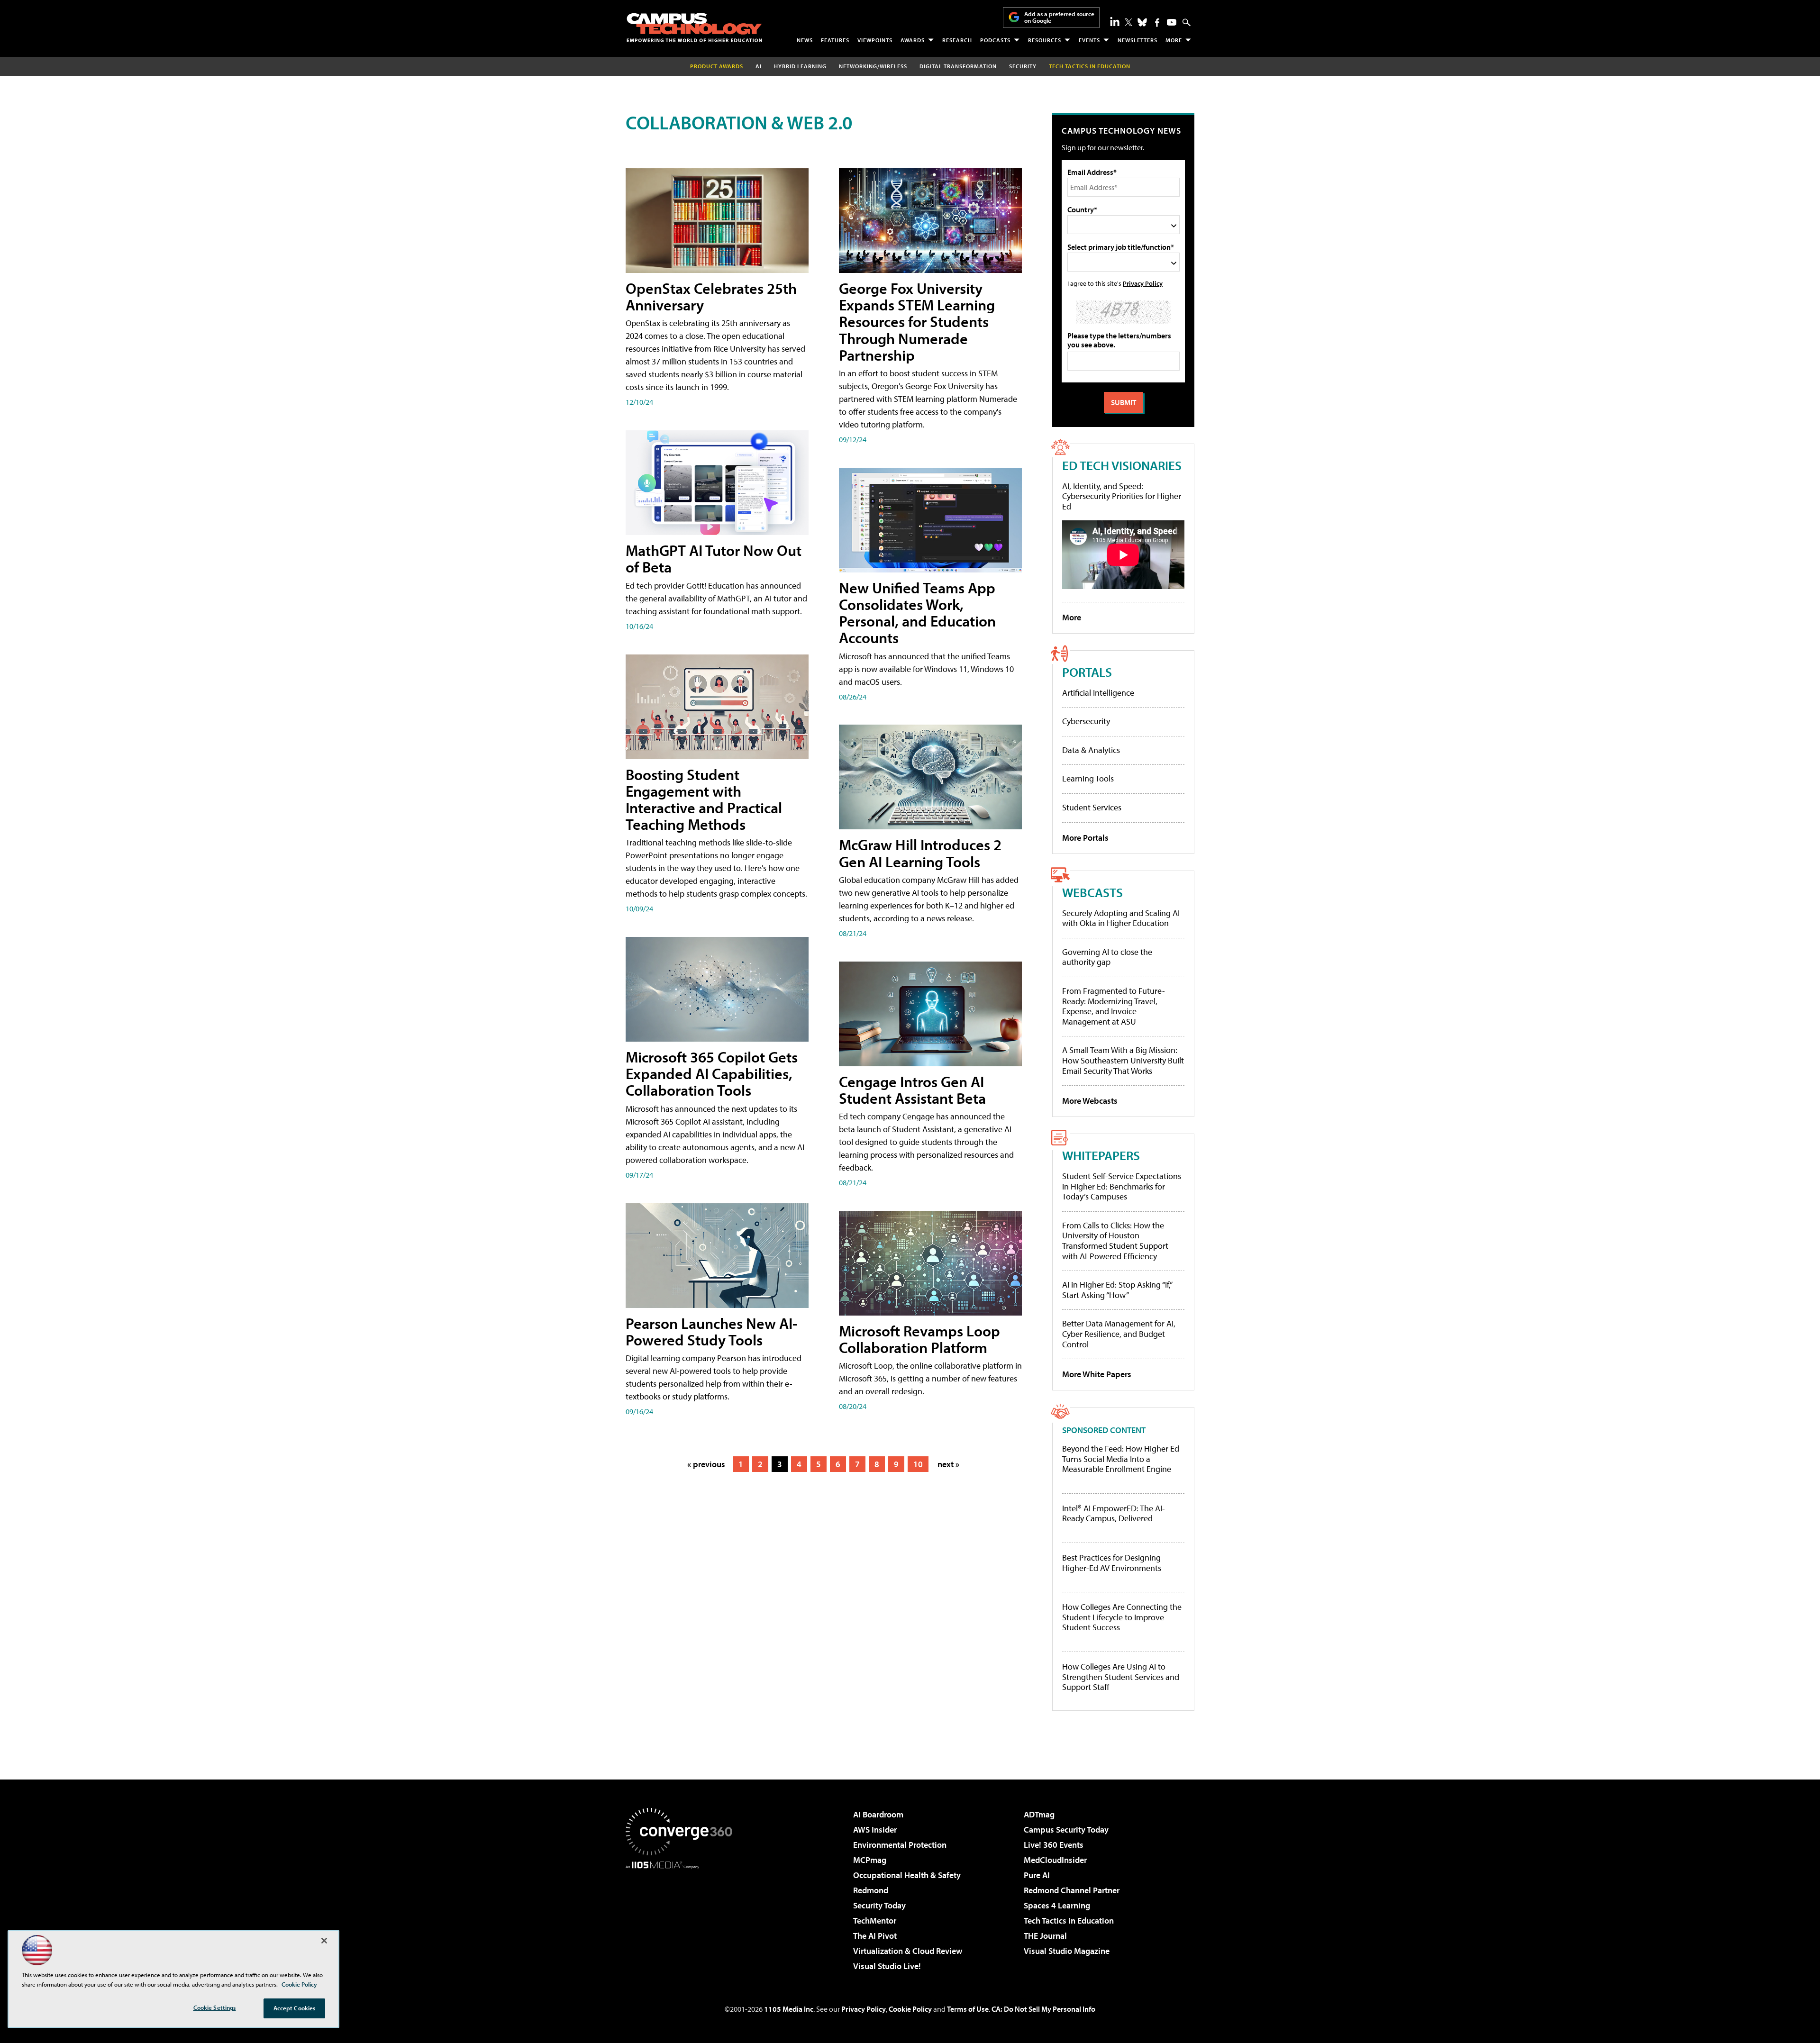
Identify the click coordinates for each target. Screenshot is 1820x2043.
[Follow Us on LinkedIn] (1115, 21)
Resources (1045, 40)
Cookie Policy (910, 2009)
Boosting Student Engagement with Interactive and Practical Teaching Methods (704, 799)
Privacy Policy (1143, 283)
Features (835, 40)
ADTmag (1039, 1814)
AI (759, 66)
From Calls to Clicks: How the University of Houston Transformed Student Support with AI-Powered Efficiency (1115, 1241)
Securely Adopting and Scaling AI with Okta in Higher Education (1121, 918)
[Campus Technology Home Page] (694, 27)
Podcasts (995, 40)
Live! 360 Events (1054, 1845)
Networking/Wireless (873, 66)
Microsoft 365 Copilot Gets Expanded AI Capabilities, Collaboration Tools (712, 1073)
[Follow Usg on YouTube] (1172, 22)
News (805, 40)
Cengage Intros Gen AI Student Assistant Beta (912, 1090)
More (1174, 40)
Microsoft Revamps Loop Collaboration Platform (919, 1339)
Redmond (871, 1890)
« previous (706, 1464)
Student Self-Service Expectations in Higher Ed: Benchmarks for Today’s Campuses (1122, 1186)
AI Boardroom (878, 1814)
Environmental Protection (900, 1845)
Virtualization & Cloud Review (908, 1951)
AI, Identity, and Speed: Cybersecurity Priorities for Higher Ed (1122, 496)
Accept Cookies (295, 2008)
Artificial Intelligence (1098, 693)
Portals (1087, 672)
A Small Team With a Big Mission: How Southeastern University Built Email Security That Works (1123, 1060)
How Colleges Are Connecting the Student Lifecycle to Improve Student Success (1122, 1617)
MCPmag (870, 1860)
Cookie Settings (215, 2007)
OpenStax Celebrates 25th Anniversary (711, 296)
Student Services (1092, 807)
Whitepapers (1101, 1155)
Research (957, 40)
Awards (913, 40)
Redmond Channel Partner (1072, 1890)
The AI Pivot (875, 1936)
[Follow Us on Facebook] (1157, 23)
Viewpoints (875, 40)
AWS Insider (875, 1830)
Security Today (879, 1905)
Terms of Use (968, 2009)
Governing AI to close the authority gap (1107, 957)
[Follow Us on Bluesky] (1142, 22)
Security (1023, 66)
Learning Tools (1088, 778)
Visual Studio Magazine (1067, 1951)
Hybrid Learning (800, 66)
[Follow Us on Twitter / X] (1128, 22)
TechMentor (875, 1920)
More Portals (1085, 838)
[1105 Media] (682, 1917)
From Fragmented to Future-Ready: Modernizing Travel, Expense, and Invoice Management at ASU (1114, 1006)
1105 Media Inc (789, 2009)
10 (918, 1464)
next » (948, 1464)
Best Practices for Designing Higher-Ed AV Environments (1112, 1563)
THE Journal (1045, 1936)
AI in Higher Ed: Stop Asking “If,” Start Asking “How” (1117, 1290)
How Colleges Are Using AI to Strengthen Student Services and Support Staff (1121, 1677)
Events (1089, 40)
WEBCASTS (1092, 892)
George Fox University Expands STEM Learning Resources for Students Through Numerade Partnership (917, 322)
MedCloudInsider (1055, 1860)
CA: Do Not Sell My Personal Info (1043, 2009)
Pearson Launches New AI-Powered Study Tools (711, 1331)
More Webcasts (1090, 1101)
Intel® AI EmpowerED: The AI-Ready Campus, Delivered (1114, 1513)
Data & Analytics (1091, 750)
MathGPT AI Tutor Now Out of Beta (714, 558)
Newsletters (1137, 40)
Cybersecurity (1086, 721)
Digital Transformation (958, 66)
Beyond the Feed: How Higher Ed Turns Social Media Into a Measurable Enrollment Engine (1121, 1459)
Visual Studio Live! (887, 1966)
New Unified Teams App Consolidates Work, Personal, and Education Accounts (917, 613)
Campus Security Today (1066, 1830)
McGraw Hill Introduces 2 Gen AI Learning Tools (920, 853)
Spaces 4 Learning (1057, 1905)
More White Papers (1097, 1374)
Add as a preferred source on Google (1059, 17)
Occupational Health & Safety (907, 1875)
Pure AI (1037, 1875)
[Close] (324, 1941)
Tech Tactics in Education (1069, 1920)
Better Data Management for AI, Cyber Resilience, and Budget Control (1119, 1334)
